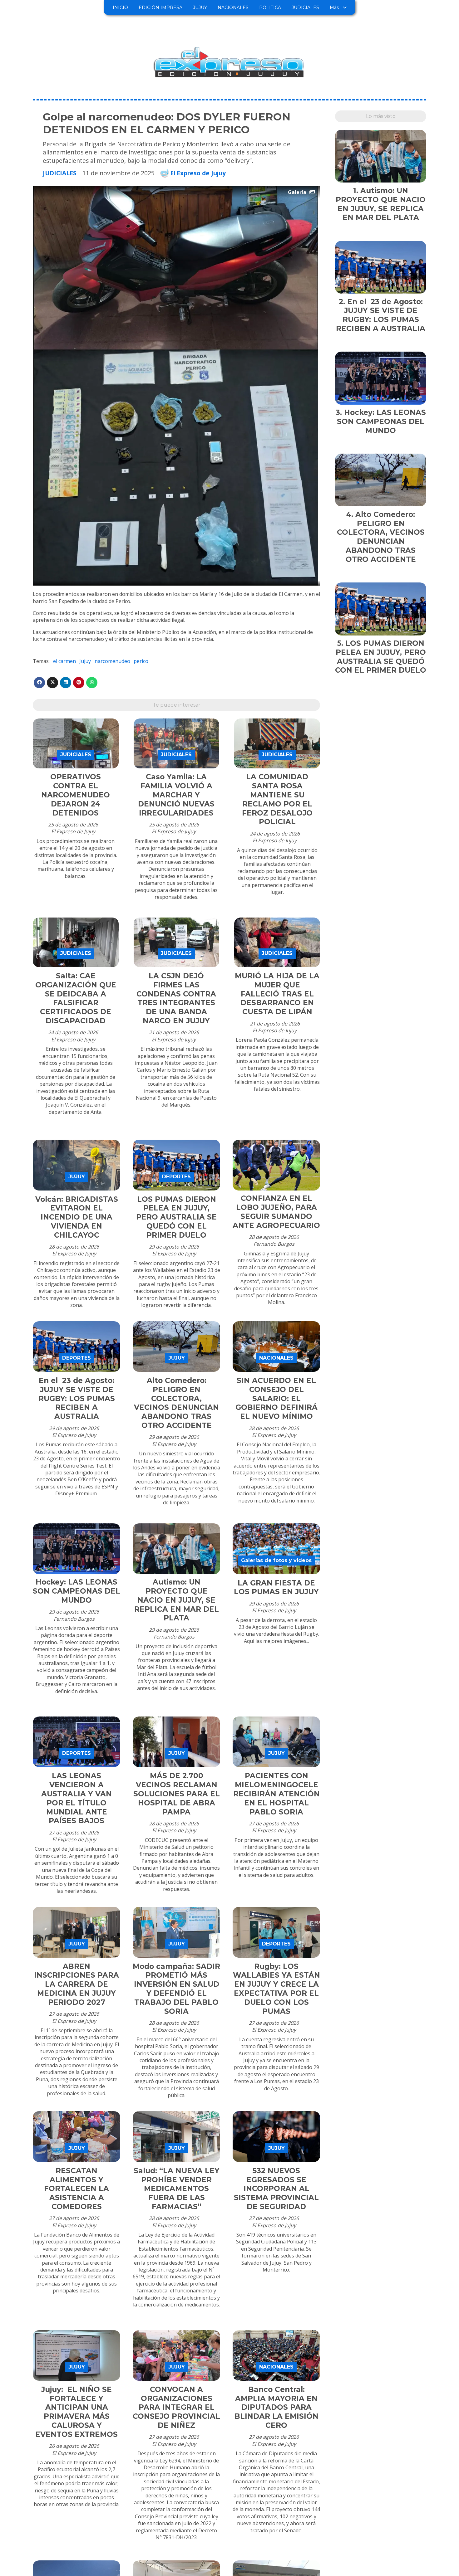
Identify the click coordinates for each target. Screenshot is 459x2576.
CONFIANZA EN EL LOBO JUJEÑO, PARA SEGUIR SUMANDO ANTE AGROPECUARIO (276, 1212)
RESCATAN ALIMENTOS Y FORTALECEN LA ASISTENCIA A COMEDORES (76, 2189)
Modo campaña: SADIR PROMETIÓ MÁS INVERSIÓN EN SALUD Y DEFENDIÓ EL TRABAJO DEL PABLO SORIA (176, 1989)
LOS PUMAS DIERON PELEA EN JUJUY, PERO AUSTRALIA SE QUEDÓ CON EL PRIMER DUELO (176, 1217)
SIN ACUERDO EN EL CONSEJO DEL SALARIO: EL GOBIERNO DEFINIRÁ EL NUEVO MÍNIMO (276, 1398)
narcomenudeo (112, 661)
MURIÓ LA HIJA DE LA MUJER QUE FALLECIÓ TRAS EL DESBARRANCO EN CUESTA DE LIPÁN (277, 994)
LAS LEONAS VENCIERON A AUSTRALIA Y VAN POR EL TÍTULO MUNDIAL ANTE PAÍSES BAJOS (76, 1798)
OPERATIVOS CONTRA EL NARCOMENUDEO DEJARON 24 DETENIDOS (76, 795)
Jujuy (85, 661)
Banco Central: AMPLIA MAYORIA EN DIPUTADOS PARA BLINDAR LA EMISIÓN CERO (276, 2407)
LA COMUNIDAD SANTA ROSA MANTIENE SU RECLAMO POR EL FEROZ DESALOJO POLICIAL (277, 799)
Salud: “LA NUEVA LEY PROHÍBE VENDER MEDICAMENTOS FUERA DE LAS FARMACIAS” (177, 2189)
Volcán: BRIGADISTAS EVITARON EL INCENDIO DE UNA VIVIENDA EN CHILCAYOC (77, 1217)
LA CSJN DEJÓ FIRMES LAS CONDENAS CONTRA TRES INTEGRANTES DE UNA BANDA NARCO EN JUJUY (176, 998)
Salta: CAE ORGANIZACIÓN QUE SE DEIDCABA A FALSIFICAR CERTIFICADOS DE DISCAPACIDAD (76, 998)
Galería (297, 192)
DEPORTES (176, 1177)
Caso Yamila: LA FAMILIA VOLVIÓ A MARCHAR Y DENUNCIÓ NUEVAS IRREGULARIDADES (176, 795)
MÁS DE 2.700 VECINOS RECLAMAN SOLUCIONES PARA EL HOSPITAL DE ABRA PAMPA (177, 1794)
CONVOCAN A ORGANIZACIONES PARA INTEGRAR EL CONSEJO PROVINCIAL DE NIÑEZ (176, 2407)
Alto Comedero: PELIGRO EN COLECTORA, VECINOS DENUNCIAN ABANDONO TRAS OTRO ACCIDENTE (176, 1403)
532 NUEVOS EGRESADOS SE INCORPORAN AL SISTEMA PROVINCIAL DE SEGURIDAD (276, 2189)
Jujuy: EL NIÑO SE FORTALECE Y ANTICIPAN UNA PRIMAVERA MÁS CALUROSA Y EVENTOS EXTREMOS (76, 2412)
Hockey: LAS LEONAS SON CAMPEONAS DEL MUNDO (76, 1591)
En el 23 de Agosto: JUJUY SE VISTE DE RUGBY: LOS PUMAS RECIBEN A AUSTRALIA (77, 1398)
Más (334, 7)
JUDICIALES (305, 7)
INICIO (120, 7)
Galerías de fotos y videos (276, 1560)
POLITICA (270, 7)
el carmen (64, 661)
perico (141, 661)
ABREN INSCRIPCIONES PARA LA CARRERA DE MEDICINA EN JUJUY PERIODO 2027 (76, 1984)
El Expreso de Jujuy (198, 173)
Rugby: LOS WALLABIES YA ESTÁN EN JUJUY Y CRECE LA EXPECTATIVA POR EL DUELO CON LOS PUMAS (276, 1989)
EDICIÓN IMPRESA (160, 7)
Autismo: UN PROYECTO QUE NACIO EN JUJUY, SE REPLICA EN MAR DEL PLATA (177, 1600)
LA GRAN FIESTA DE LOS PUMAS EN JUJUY (276, 1587)
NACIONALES (233, 7)
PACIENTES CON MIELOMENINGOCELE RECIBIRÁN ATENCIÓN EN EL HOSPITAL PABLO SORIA (276, 1794)
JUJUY (200, 7)
